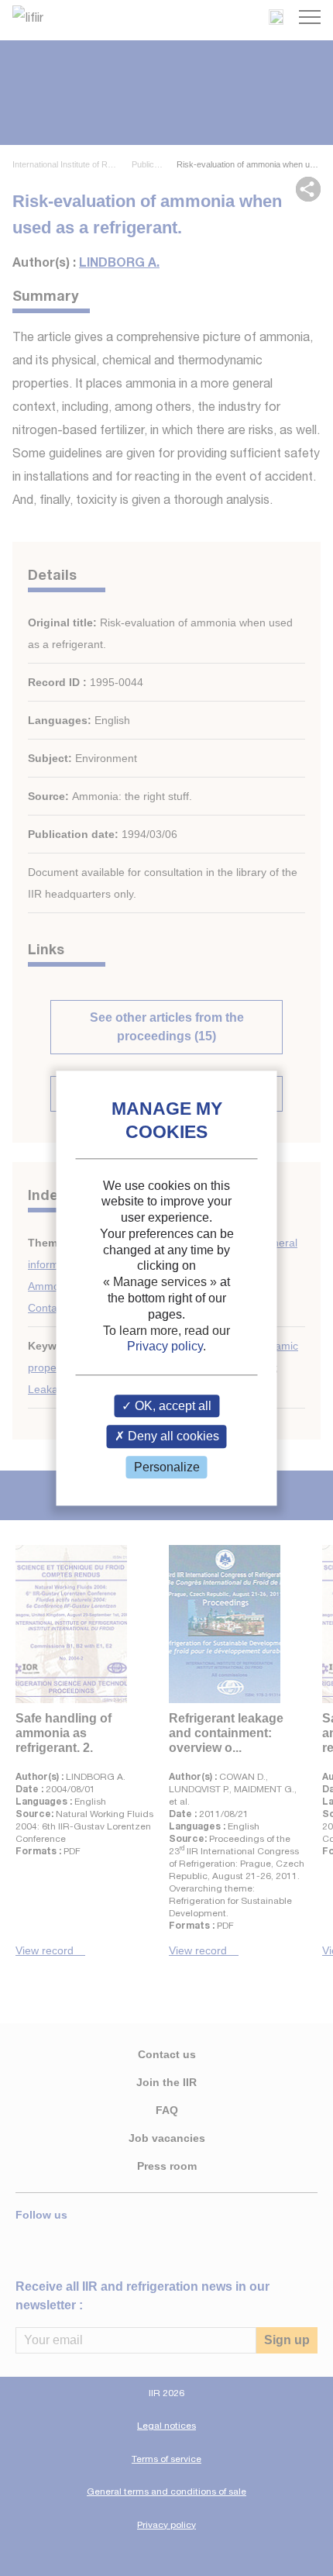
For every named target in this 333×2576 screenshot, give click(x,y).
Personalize (167, 1467)
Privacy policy (165, 1347)
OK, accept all (172, 1407)
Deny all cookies (172, 1437)
